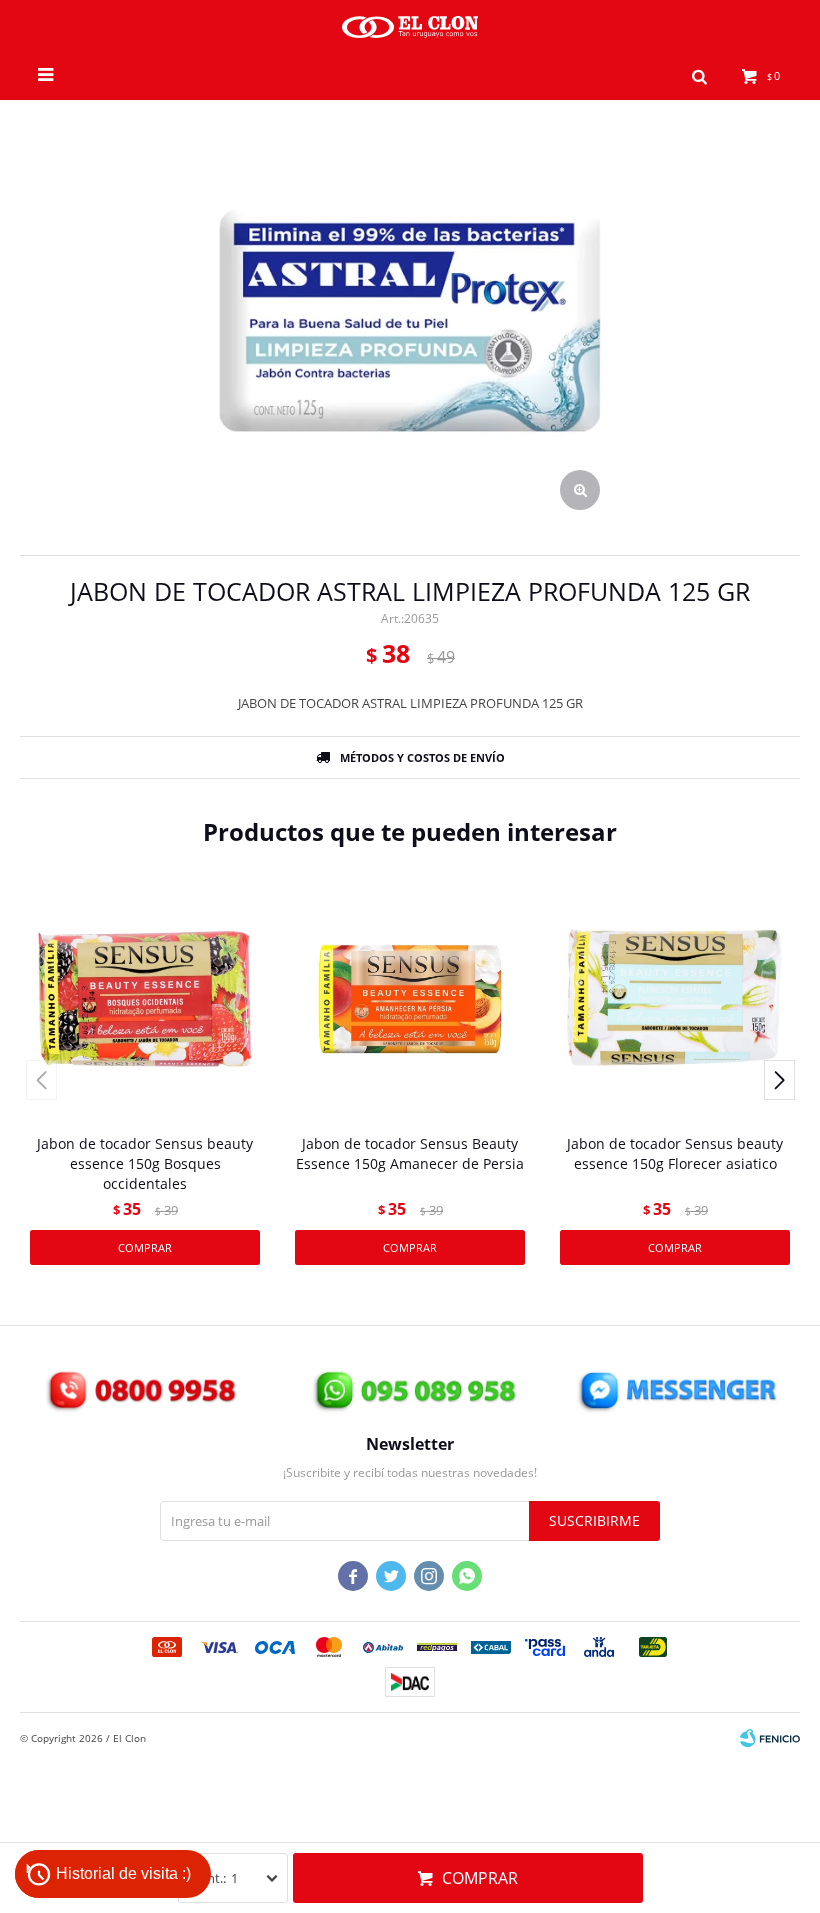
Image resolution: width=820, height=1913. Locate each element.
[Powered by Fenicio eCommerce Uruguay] (770, 1738)
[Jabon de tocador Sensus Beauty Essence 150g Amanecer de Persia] (410, 999)
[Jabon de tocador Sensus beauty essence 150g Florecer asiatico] (675, 999)
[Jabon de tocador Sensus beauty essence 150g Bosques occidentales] (145, 999)
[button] (699, 75)
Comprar (480, 1878)
